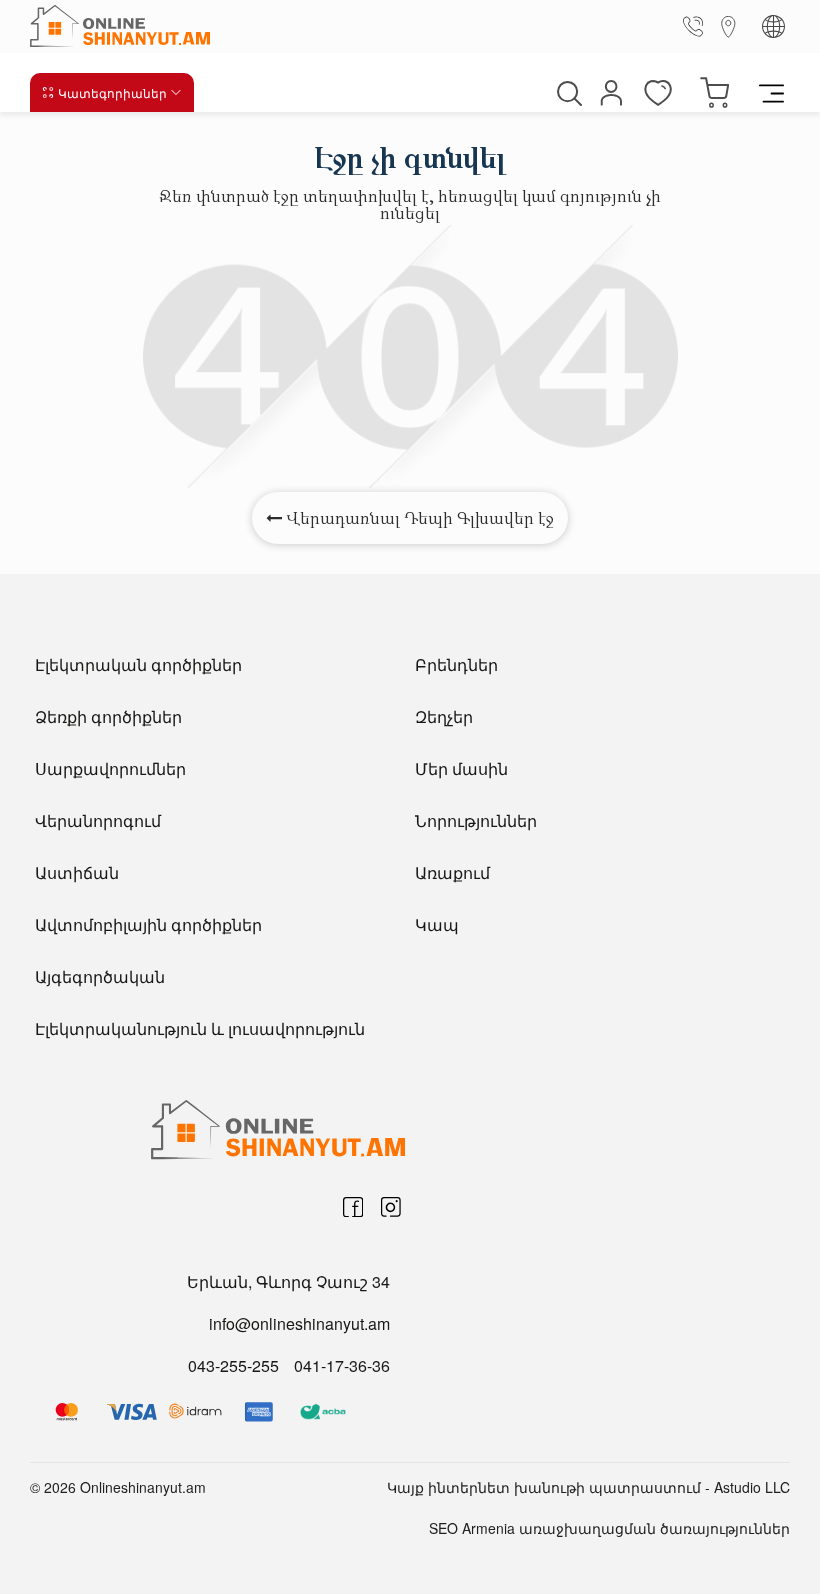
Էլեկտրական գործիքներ (138, 664)
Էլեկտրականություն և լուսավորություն (200, 1028)
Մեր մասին (461, 768)
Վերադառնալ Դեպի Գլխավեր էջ (418, 518)
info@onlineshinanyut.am (299, 1323)
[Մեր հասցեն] (729, 25)
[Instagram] (391, 1207)
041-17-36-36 (342, 1365)
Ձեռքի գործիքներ (108, 716)
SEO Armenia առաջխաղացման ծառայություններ (609, 1528)
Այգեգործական (100, 976)
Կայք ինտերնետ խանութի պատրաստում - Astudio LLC (588, 1487)
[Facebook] (353, 1207)
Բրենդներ (456, 664)
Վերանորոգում (98, 820)
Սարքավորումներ (110, 768)
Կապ (437, 924)
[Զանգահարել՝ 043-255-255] (697, 26)
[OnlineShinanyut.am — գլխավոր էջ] (125, 26)
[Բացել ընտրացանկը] (771, 92)
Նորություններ (476, 820)
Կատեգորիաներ (112, 92)
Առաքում (452, 872)
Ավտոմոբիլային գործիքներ (148, 924)
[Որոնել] (567, 93)
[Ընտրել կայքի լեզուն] (773, 26)
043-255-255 (233, 1365)
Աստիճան (77, 872)
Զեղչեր (444, 716)
